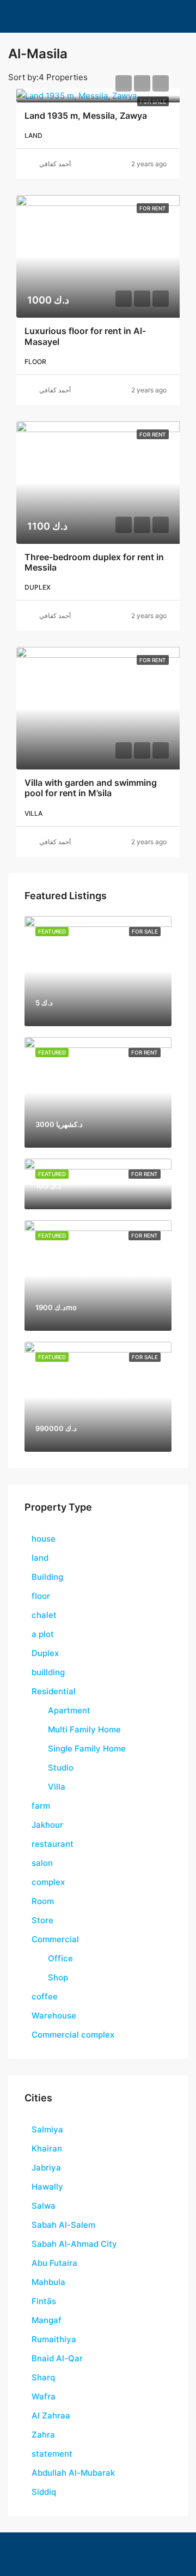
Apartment (69, 1710)
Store (42, 1920)
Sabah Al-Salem (63, 2225)
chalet (44, 1615)
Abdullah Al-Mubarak (73, 2473)
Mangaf (47, 2320)
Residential (54, 1691)
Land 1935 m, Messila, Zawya (86, 116)
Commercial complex (73, 2035)
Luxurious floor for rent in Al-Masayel (85, 336)
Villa (57, 1787)
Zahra (43, 2435)
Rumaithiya (54, 2339)
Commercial (55, 1939)
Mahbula (48, 2282)
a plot (43, 1634)
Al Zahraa (51, 2416)
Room (43, 1901)
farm (41, 1806)
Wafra (44, 2396)
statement (52, 2454)
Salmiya (47, 2129)
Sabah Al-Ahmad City (74, 2244)
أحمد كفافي (55, 164)
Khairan (47, 2148)
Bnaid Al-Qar (57, 2358)
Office (60, 1958)
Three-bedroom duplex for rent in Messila (94, 562)
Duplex (45, 1653)
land (40, 1558)
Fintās (44, 2301)
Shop (58, 1977)
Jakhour (47, 1825)
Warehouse (54, 2016)
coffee (45, 1996)
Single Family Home (87, 1748)
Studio (61, 1768)
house (44, 1539)
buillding (48, 1672)
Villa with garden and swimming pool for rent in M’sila (91, 788)
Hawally (47, 2187)
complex (48, 1882)
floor (41, 1596)
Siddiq (44, 2492)
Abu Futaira (54, 2263)
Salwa (44, 2206)
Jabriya (46, 2168)
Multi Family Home (84, 1729)
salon (42, 1863)
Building (47, 1577)
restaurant (53, 1844)
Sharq (43, 2377)
